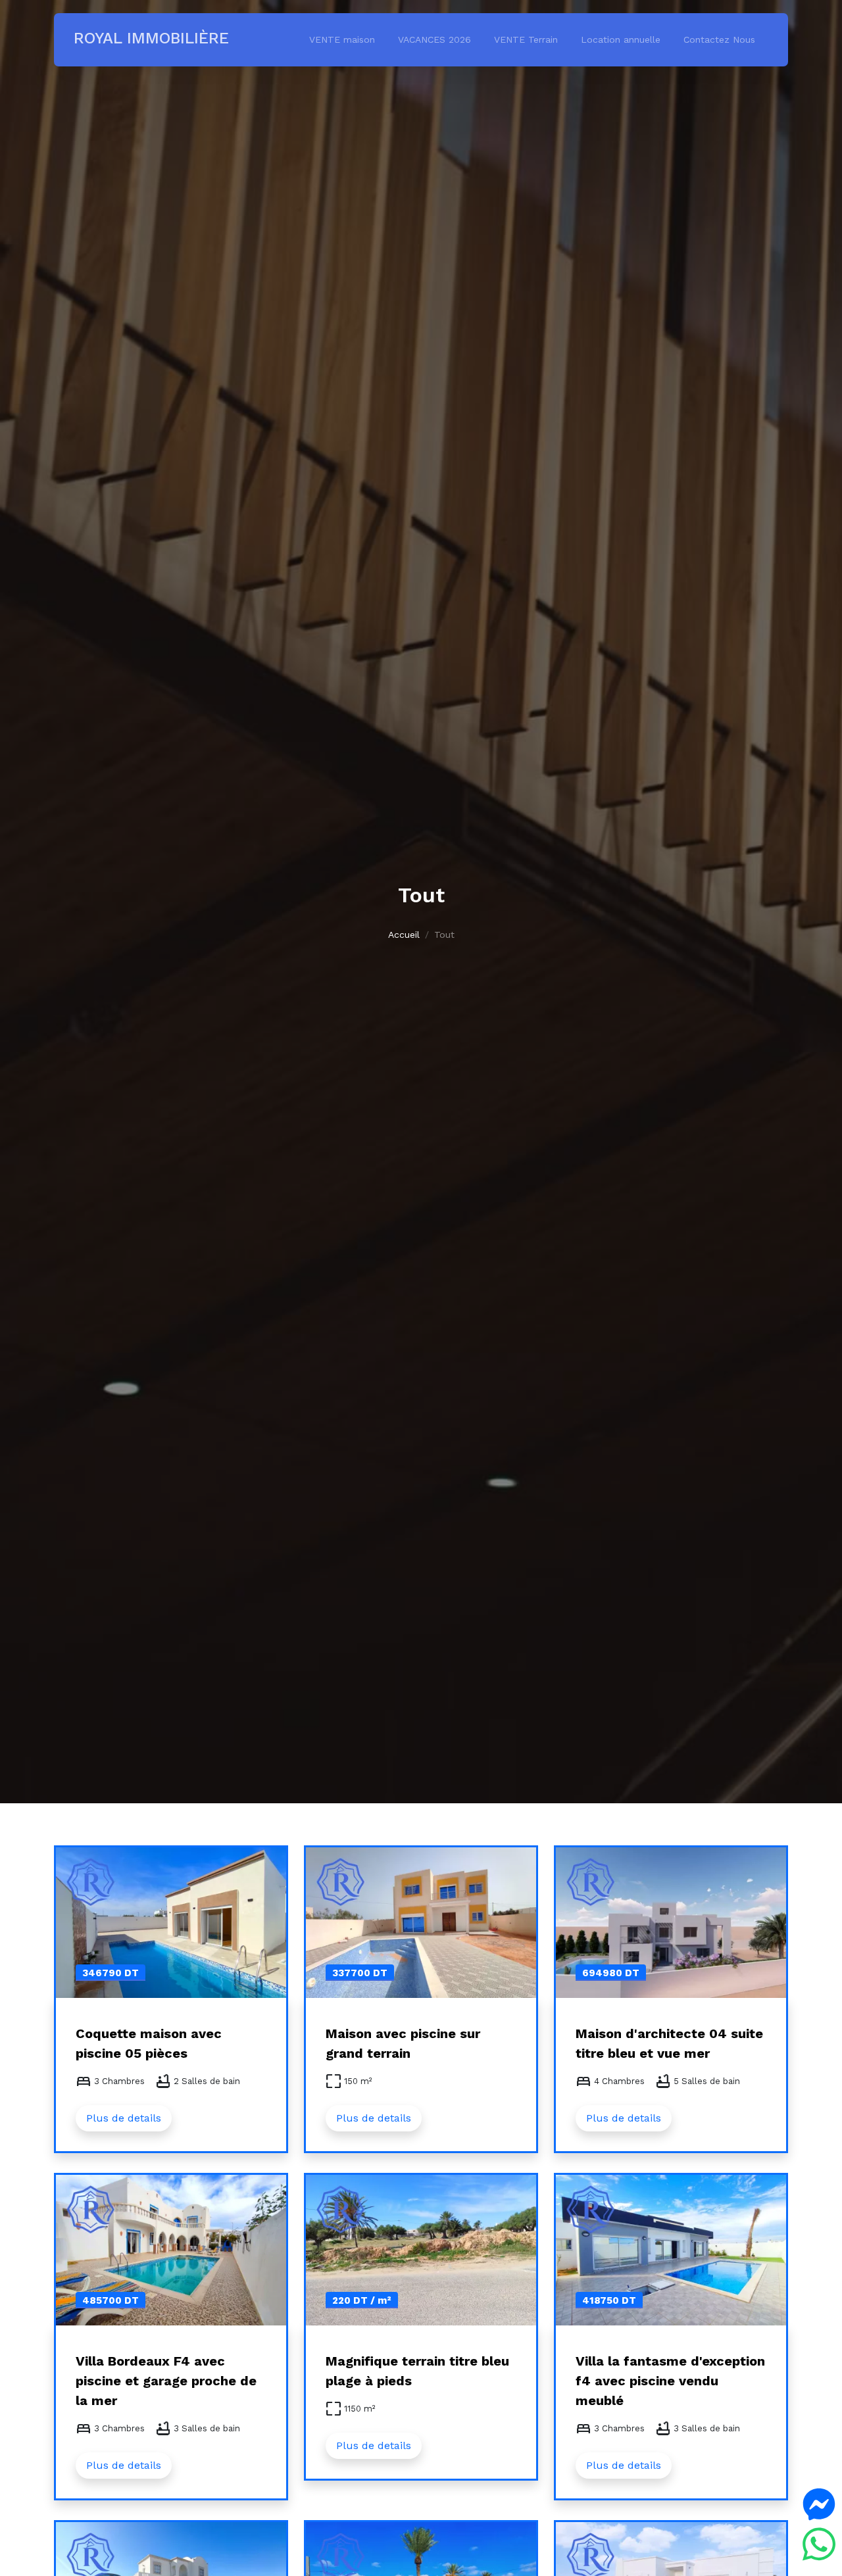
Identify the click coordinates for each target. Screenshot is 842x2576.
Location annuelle (621, 39)
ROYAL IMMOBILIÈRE (151, 38)
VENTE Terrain (526, 39)
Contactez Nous (719, 39)
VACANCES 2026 (434, 39)
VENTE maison (342, 39)
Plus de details (124, 2118)
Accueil (404, 935)
